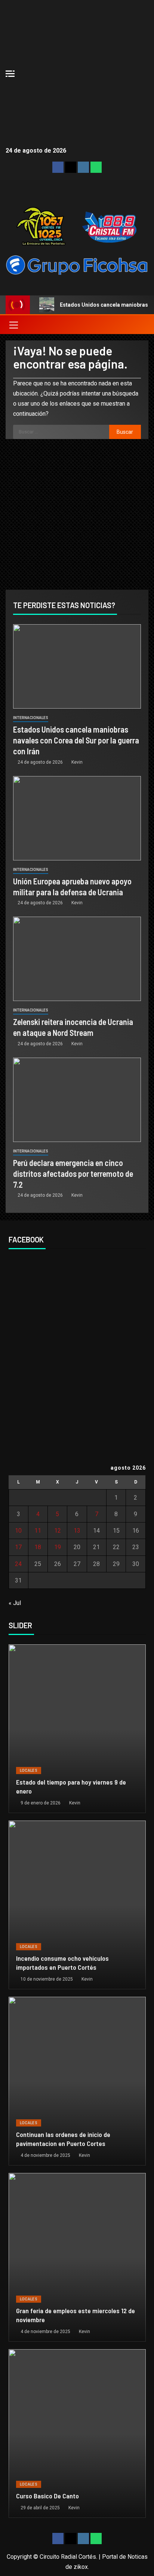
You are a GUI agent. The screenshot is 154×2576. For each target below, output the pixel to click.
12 (58, 1531)
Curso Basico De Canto (47, 2496)
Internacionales (31, 718)
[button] (13, 325)
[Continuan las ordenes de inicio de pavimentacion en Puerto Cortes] (77, 2081)
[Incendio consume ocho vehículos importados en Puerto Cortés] (77, 1905)
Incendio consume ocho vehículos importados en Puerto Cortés (62, 1963)
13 (77, 1531)
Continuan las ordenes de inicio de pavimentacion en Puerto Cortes (63, 2139)
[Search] (142, 325)
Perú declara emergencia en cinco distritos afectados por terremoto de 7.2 (73, 1174)
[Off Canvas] (10, 74)
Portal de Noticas (125, 2557)
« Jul (15, 1603)
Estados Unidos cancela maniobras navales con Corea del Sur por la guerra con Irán (76, 740)
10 (18, 1531)
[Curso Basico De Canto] (77, 2434)
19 (58, 1547)
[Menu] (13, 325)
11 (38, 1531)
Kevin (77, 762)
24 (18, 1564)
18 (38, 1547)
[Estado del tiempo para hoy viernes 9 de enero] (77, 1729)
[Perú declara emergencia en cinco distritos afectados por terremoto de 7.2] (77, 1100)
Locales (29, 1771)
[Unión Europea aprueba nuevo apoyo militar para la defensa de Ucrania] (77, 818)
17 (18, 1547)
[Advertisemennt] (77, 264)
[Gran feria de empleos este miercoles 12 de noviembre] (77, 2257)
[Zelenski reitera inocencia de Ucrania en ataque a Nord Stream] (77, 959)
